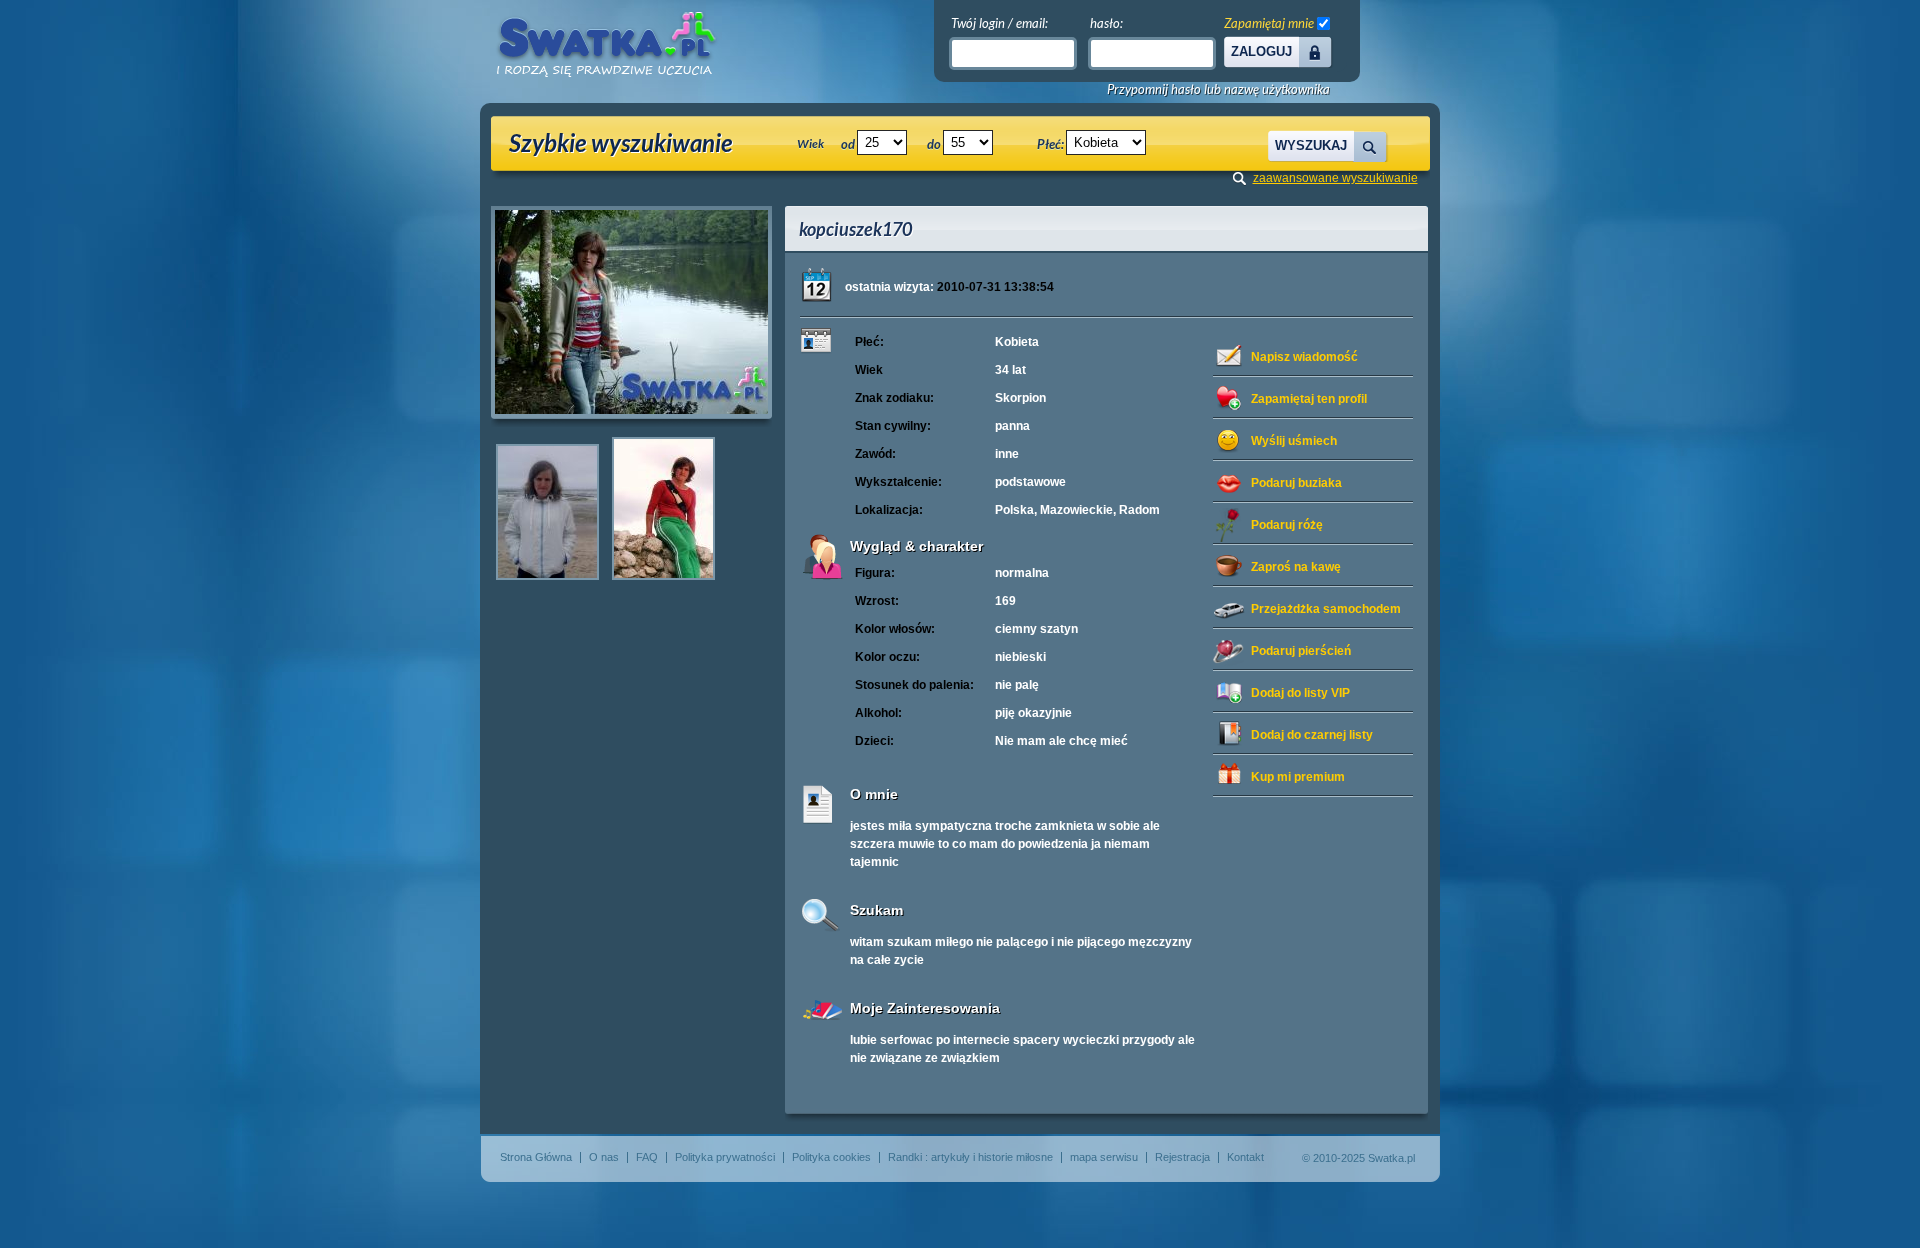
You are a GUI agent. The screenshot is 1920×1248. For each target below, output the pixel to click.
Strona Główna (536, 1157)
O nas (604, 1157)
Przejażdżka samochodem (1326, 609)
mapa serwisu (1104, 1157)
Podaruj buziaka (1296, 483)
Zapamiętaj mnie (1269, 23)
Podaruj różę (1287, 525)
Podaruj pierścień (1301, 651)
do (934, 144)
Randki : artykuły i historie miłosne (970, 1157)
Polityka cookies (831, 1157)
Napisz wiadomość (1304, 357)
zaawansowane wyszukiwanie (1335, 178)
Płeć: (1050, 144)
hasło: (1106, 23)
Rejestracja (1182, 1157)
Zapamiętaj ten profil (1309, 399)
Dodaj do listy (1300, 693)
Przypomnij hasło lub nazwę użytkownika (1218, 89)
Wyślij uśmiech (1294, 441)
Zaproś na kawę (1296, 567)
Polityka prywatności (725, 1157)
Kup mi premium (1298, 777)
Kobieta (1017, 342)
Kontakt (1245, 1157)
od (848, 144)
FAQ (647, 1157)
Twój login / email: (999, 23)
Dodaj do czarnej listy (1312, 735)
